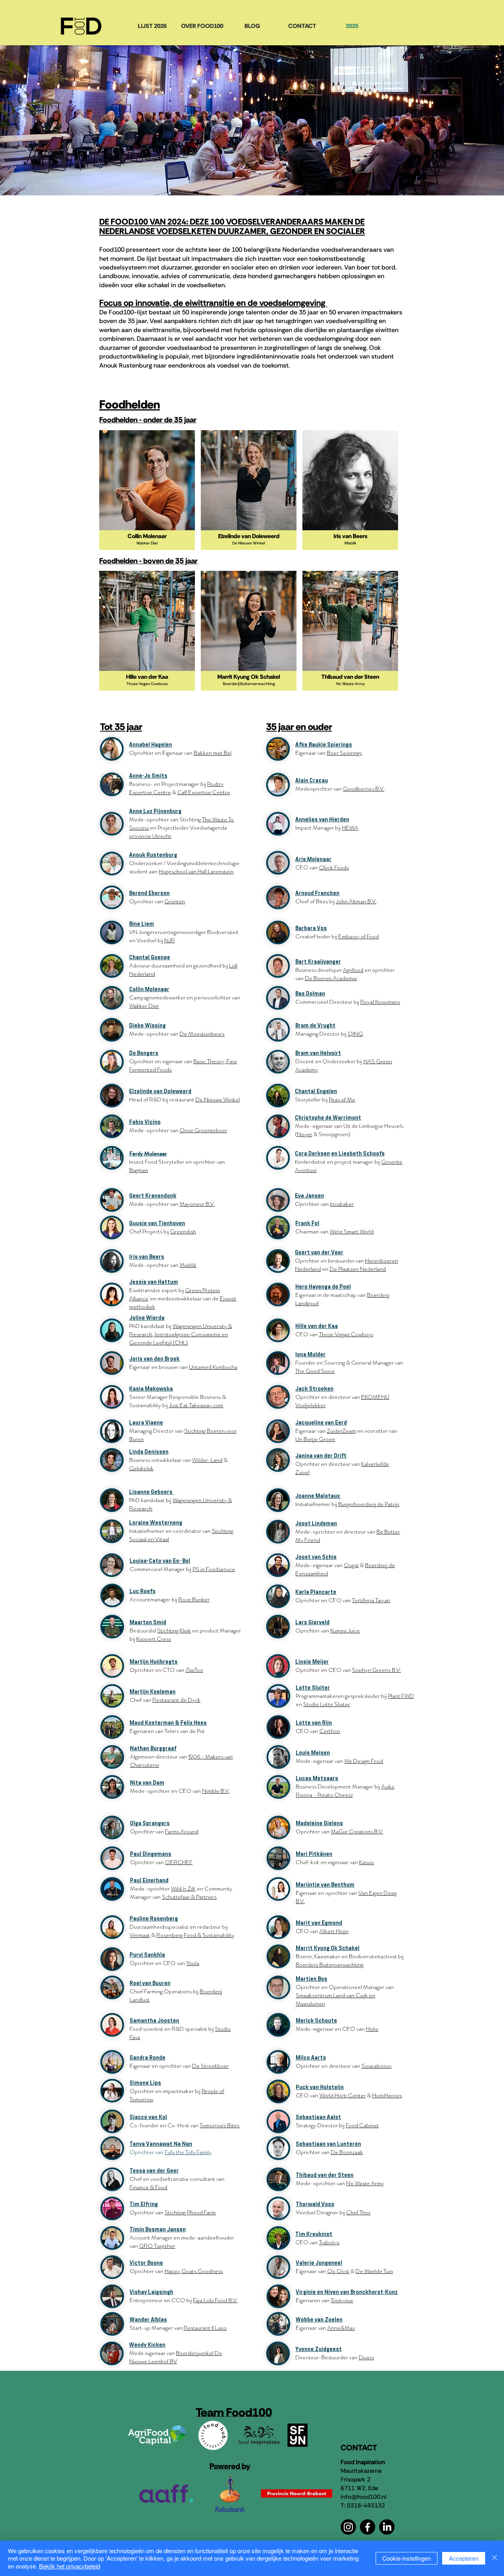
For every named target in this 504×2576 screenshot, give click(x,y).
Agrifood (353, 970)
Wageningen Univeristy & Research (181, 1504)
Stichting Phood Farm (190, 2212)
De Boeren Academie (331, 978)
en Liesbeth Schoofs (358, 1153)
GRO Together (157, 2246)
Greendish (183, 1231)
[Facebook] (368, 2527)
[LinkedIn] (387, 2527)
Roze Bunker (194, 1599)
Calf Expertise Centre (204, 792)
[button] (147, 490)
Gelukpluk (141, 1468)
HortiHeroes (387, 2095)
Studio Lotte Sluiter (327, 1704)
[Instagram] (348, 2527)
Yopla (193, 1963)
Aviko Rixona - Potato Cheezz (345, 1791)
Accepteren (464, 2558)
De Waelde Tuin (374, 2271)
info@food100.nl (363, 2497)
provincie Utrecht (150, 836)
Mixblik (188, 1265)
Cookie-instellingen (407, 2558)
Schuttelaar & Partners (189, 1897)
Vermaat (140, 1935)
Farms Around (182, 1831)
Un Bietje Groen (315, 1439)
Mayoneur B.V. (197, 1204)
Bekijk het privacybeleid (69, 2566)
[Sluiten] (495, 2558)
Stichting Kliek (174, 1631)
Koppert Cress (154, 1639)
